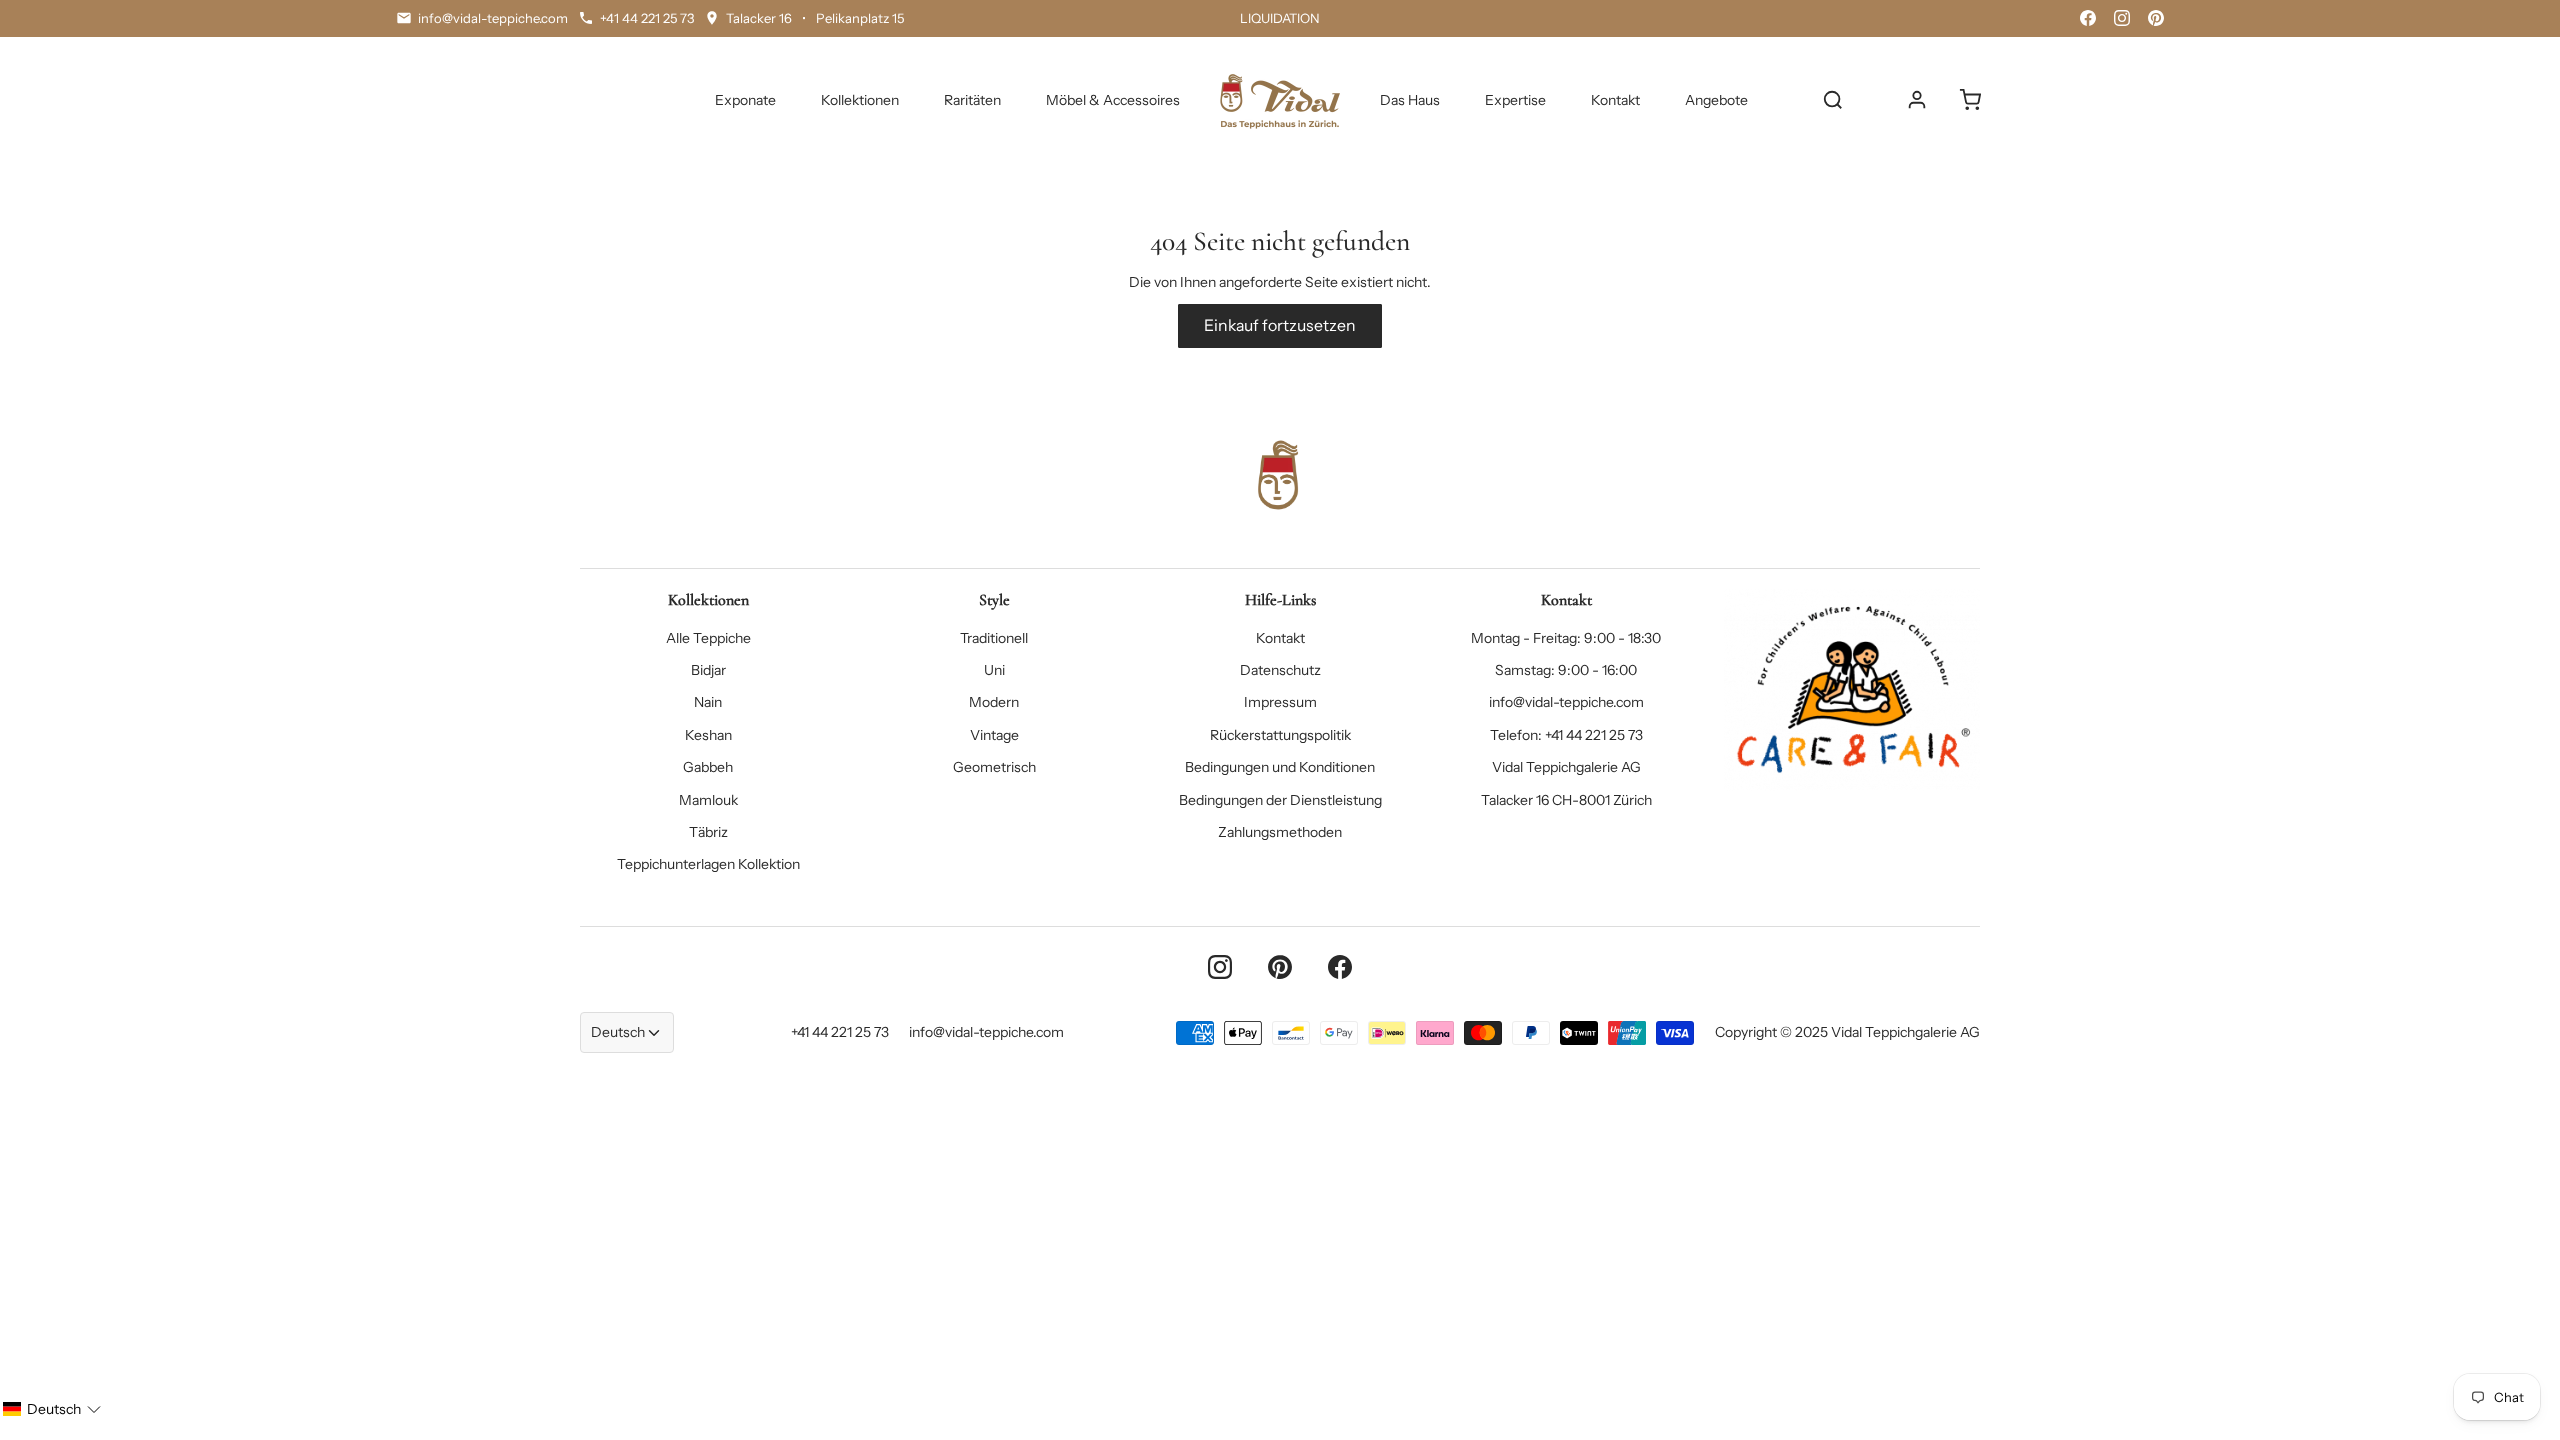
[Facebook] (2088, 18)
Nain (708, 702)
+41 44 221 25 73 (840, 1032)
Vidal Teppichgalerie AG (1566, 767)
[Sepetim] (1970, 100)
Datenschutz (1280, 670)
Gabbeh (708, 767)
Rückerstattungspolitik (1280, 735)
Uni (994, 670)
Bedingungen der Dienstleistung (1280, 800)
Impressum (1280, 702)
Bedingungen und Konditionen (1280, 767)
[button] (51, 1409)
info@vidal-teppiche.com (1566, 702)
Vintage (994, 735)
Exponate (745, 100)
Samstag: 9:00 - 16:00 (1566, 670)
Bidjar (708, 670)
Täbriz (708, 832)
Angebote (1716, 100)
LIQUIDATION (1280, 18)
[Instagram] (2122, 18)
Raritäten (972, 100)
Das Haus (1410, 100)
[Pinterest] (2156, 18)
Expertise (1515, 100)
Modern (994, 702)
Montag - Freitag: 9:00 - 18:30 (1566, 638)
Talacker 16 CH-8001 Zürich (1566, 800)
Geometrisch (994, 767)
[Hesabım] (1917, 100)
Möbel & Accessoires (1113, 100)
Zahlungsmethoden (1280, 832)
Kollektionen (860, 100)
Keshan (708, 735)
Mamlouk (708, 800)
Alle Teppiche (708, 638)
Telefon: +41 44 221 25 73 (1566, 735)
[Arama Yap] (1833, 100)
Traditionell (994, 638)
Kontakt (1615, 100)
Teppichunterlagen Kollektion (708, 864)
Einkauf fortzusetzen (1280, 325)
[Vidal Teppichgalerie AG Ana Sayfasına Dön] (1280, 100)
